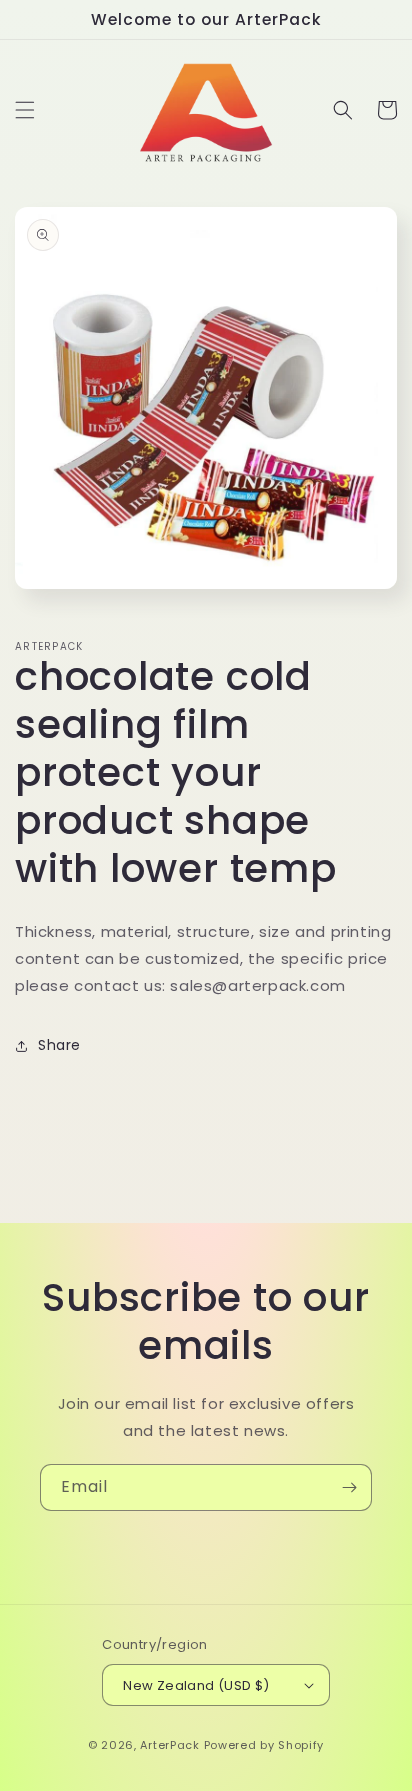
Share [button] (59, 1045)
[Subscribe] (349, 1487)
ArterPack (169, 1745)
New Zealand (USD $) (196, 1685)
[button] (25, 110)
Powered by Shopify (264, 1745)
